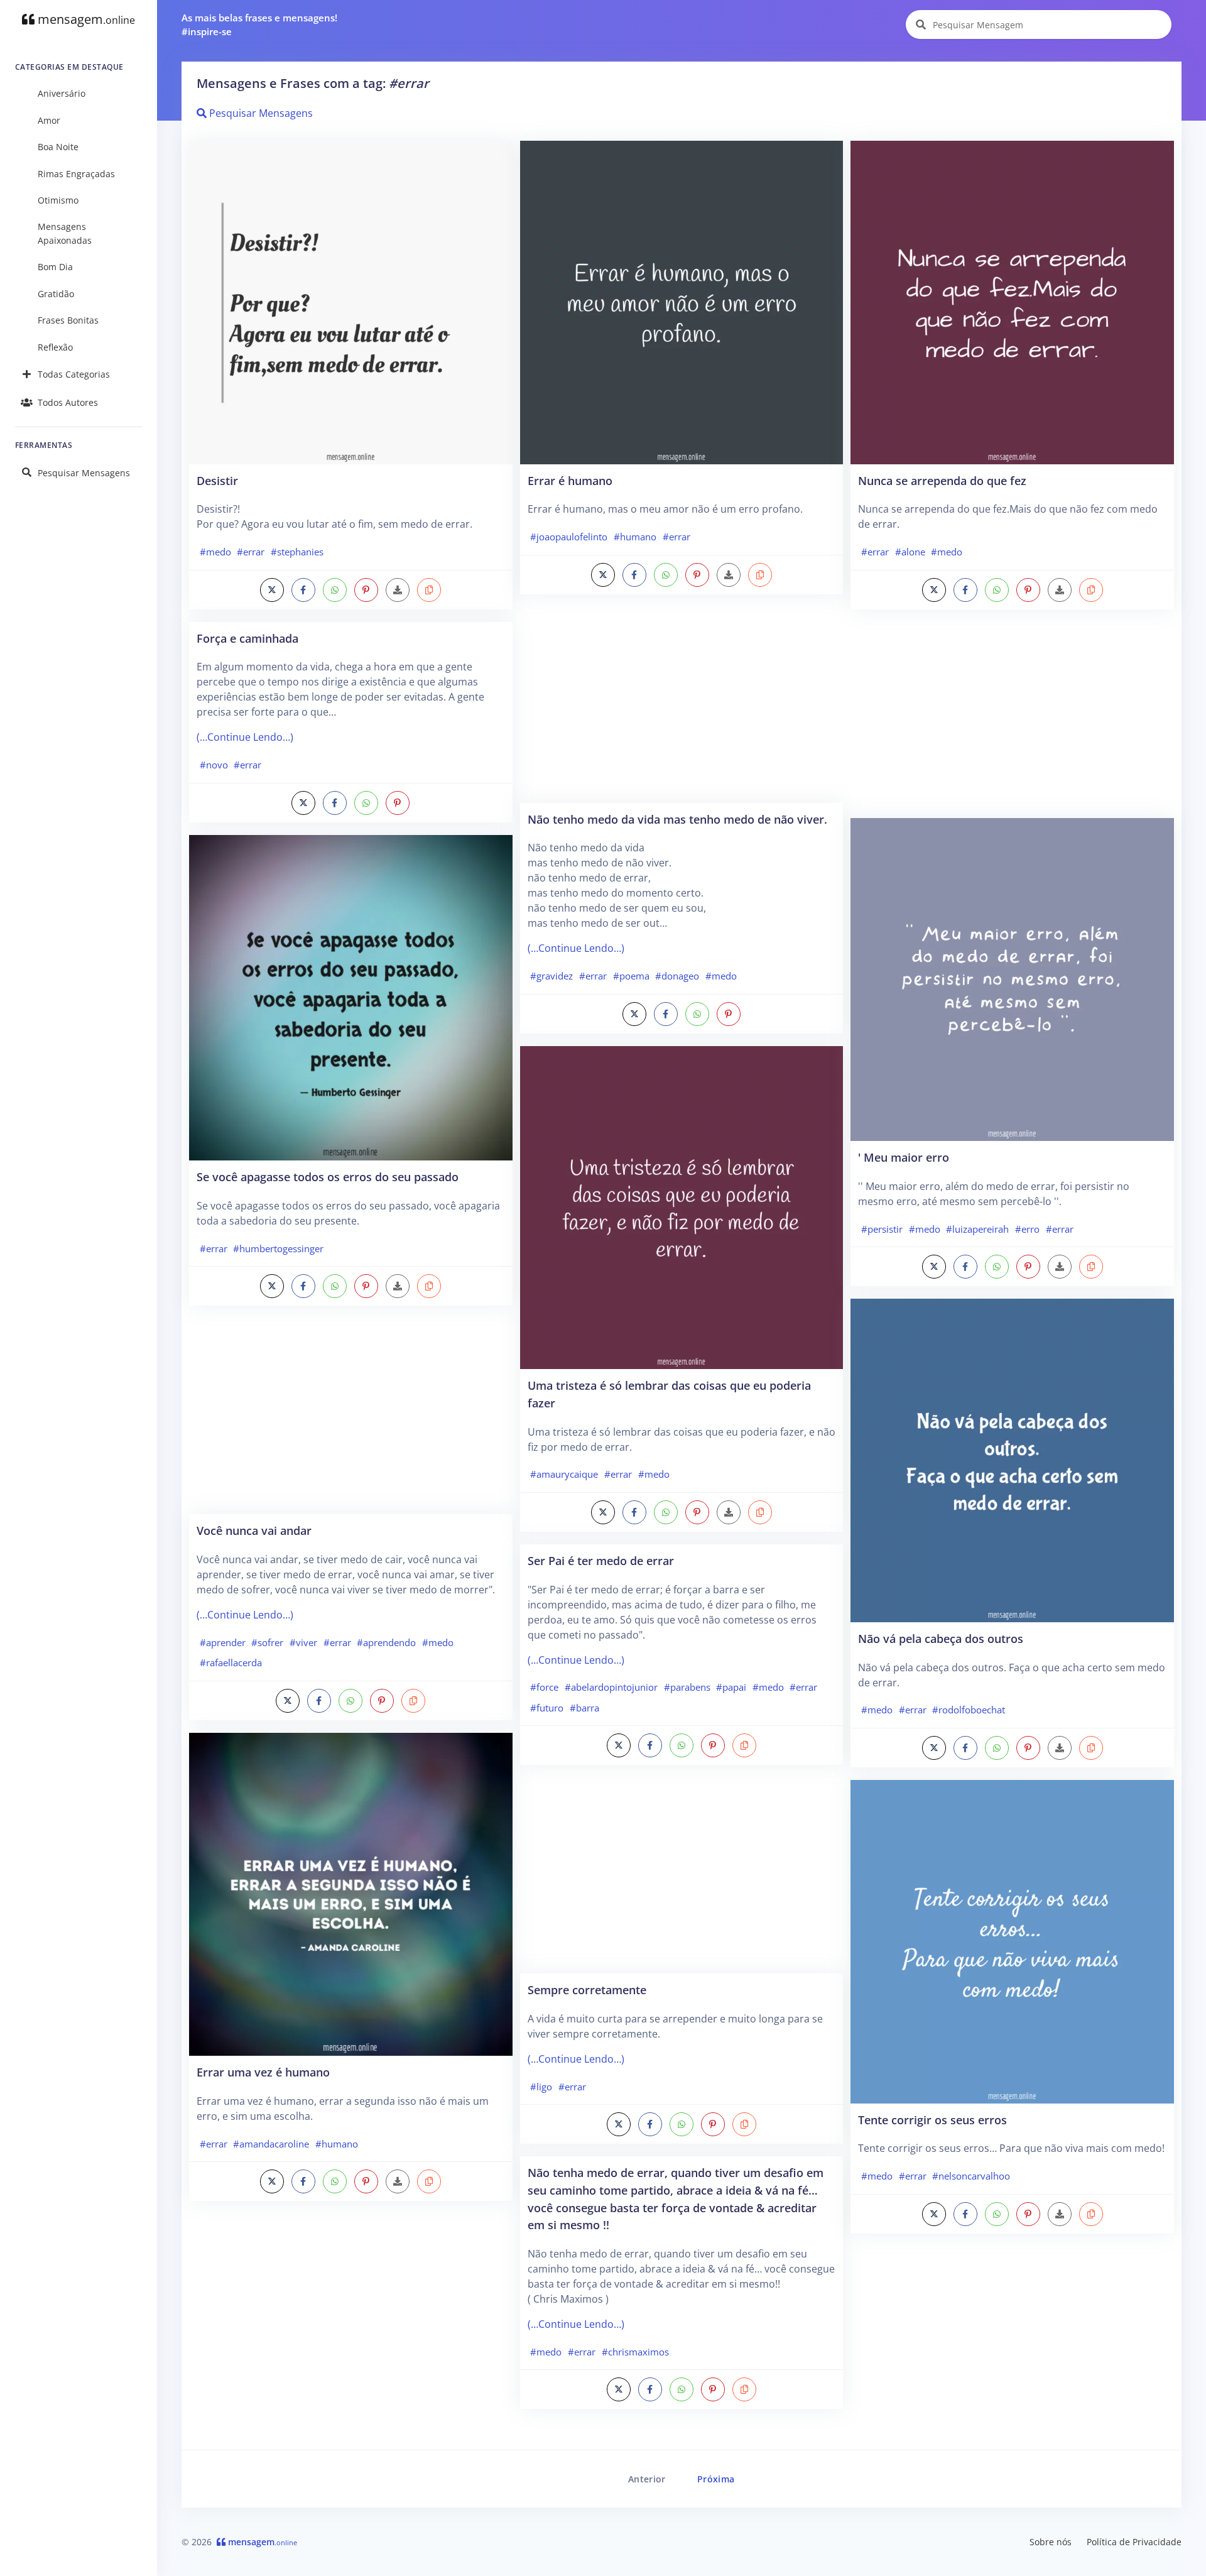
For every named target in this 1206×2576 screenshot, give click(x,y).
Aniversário (62, 93)
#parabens (687, 1687)
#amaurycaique (564, 1474)
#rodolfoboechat (969, 1710)
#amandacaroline (271, 2144)
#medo (215, 552)
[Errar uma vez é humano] (351, 1893)
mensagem (85, 19)
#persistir (882, 1229)
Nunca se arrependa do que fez (942, 480)
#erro (1027, 1229)
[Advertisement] (351, 1416)
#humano (337, 2144)
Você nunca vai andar (254, 1530)
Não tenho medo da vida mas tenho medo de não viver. (677, 819)
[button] (429, 590)
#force (544, 1687)
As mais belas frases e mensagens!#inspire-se (259, 25)
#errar (251, 552)
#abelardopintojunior (611, 1687)
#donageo (677, 976)
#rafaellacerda (231, 1662)
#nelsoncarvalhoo (971, 2176)
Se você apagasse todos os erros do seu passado (328, 1176)
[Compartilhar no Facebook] (303, 590)
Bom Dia (55, 267)
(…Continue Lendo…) (245, 737)
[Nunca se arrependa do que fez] (1012, 302)
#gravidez (551, 976)
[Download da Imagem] (398, 590)
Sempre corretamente (587, 1989)
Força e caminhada (247, 638)
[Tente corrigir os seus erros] (1012, 1941)
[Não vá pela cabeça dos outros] (1012, 1460)
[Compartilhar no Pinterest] (366, 590)
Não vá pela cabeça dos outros (941, 1638)
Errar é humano (570, 480)
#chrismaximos (635, 2352)
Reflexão (55, 347)
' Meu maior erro (904, 1157)
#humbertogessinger (278, 1248)
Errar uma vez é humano (263, 2072)
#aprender (223, 1642)
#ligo (541, 2087)
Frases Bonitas (68, 320)
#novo (214, 765)
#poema (631, 976)
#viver (303, 1642)
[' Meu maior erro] (1012, 978)
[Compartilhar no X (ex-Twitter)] (272, 590)
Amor (49, 120)
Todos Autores (68, 402)
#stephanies (297, 552)
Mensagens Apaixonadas (65, 233)
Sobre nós (1051, 2542)
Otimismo (58, 200)
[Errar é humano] (682, 302)
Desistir (217, 480)
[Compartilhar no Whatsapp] (335, 590)
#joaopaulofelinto (569, 537)
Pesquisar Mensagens (84, 473)
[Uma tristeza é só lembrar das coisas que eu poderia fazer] (682, 1206)
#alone (910, 552)
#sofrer (267, 1642)
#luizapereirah (977, 1229)
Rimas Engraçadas (76, 174)
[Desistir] (351, 302)
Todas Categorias (74, 374)
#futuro (547, 1708)
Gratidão (56, 294)
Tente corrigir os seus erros (932, 2120)
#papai (731, 1687)
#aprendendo (386, 1642)
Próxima (716, 2479)
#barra (584, 1708)
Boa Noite (58, 147)
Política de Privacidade (1134, 2542)
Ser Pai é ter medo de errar (601, 1560)
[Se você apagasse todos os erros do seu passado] (351, 996)
